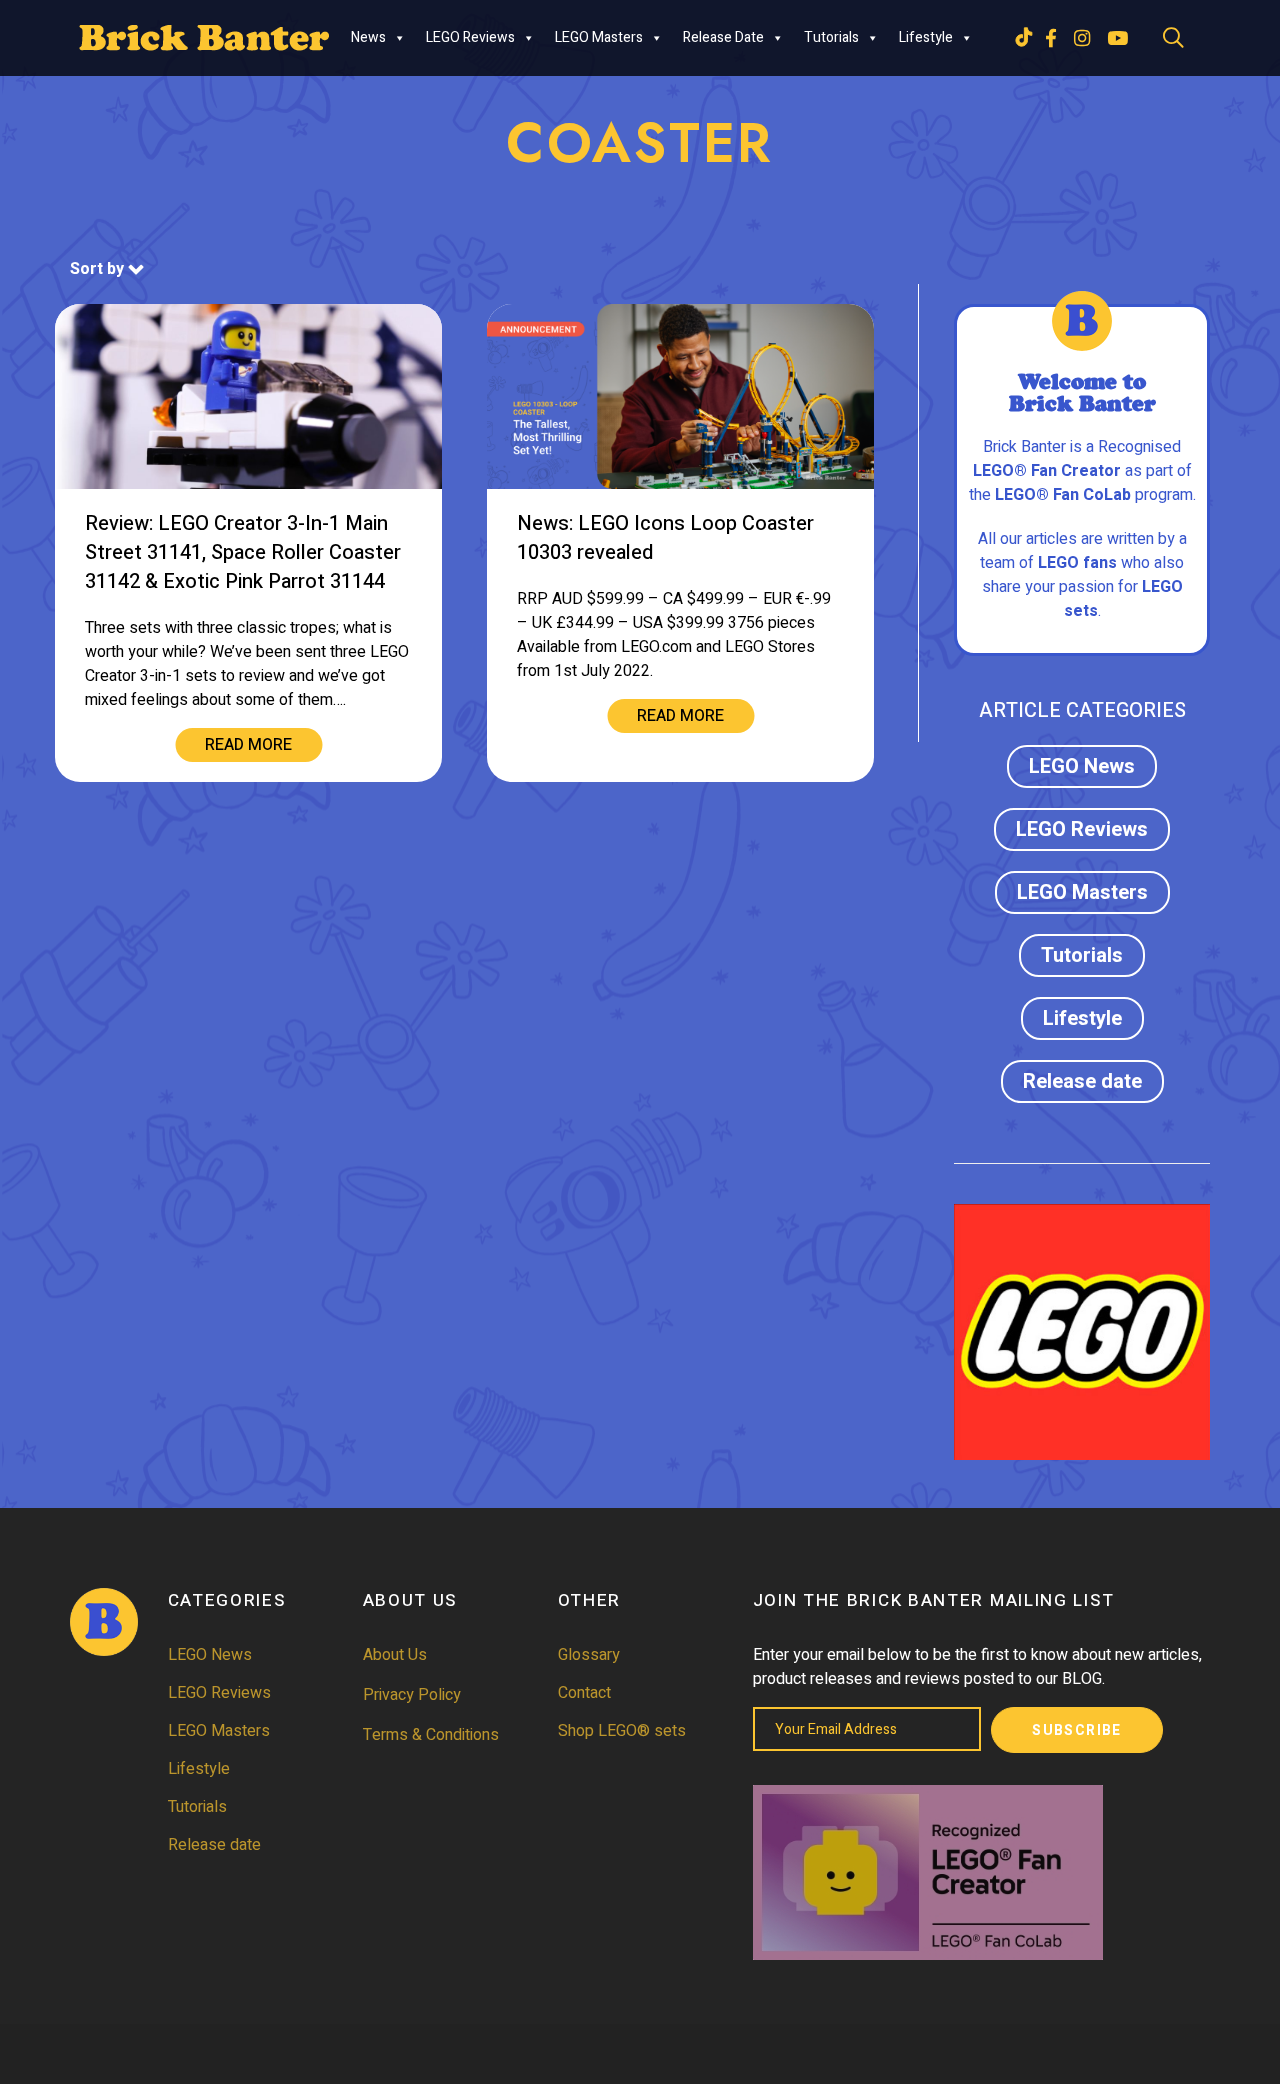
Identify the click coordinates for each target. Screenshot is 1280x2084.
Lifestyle (926, 37)
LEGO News (1082, 766)
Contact (584, 1693)
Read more (248, 745)
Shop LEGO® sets (622, 1731)
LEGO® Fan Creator (1047, 471)
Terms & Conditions (431, 1735)
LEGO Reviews (470, 37)
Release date (723, 37)
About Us (395, 1655)
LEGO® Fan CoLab (1063, 495)
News (368, 37)
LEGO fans (1077, 563)
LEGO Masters (599, 37)
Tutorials (831, 37)
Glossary (589, 1655)
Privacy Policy (412, 1695)
